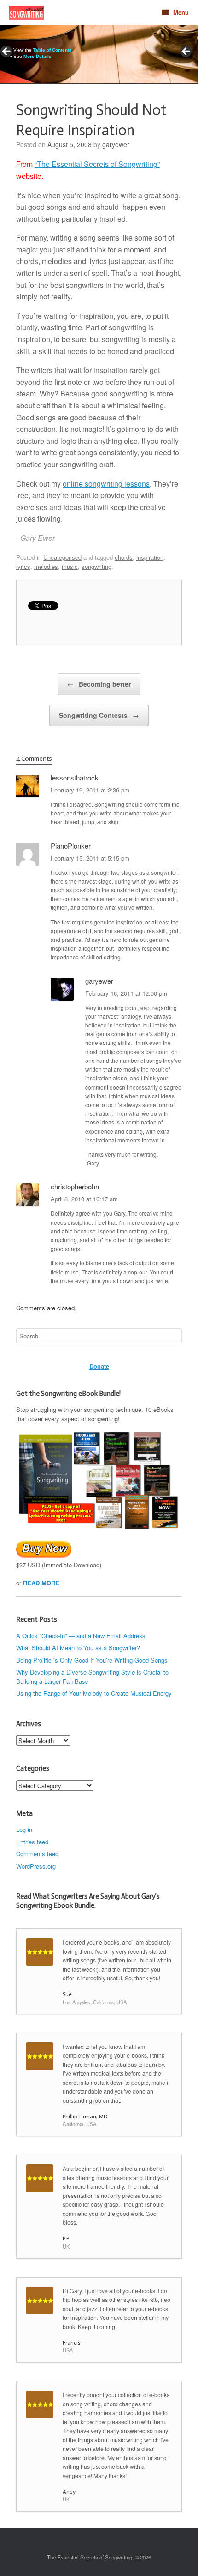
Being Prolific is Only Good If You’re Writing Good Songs (92, 1660)
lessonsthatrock (75, 777)
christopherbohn (75, 1186)
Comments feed (37, 1854)
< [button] (7, 52)
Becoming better (99, 684)
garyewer (116, 144)
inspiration (150, 557)
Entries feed (32, 1842)
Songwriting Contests (99, 715)
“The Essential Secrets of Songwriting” (97, 164)
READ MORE (41, 1583)
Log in (24, 1829)
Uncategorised (62, 557)
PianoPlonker (71, 846)
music (70, 566)
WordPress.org (36, 1866)
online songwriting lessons (106, 484)
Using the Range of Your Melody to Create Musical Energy (94, 1693)
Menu (181, 12)
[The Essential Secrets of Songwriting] (26, 13)
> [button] (186, 52)
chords (124, 557)
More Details (38, 56)
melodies (46, 566)
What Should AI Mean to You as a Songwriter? (78, 1648)
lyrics (23, 566)
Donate (99, 1366)
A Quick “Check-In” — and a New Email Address (81, 1636)
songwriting (96, 566)
